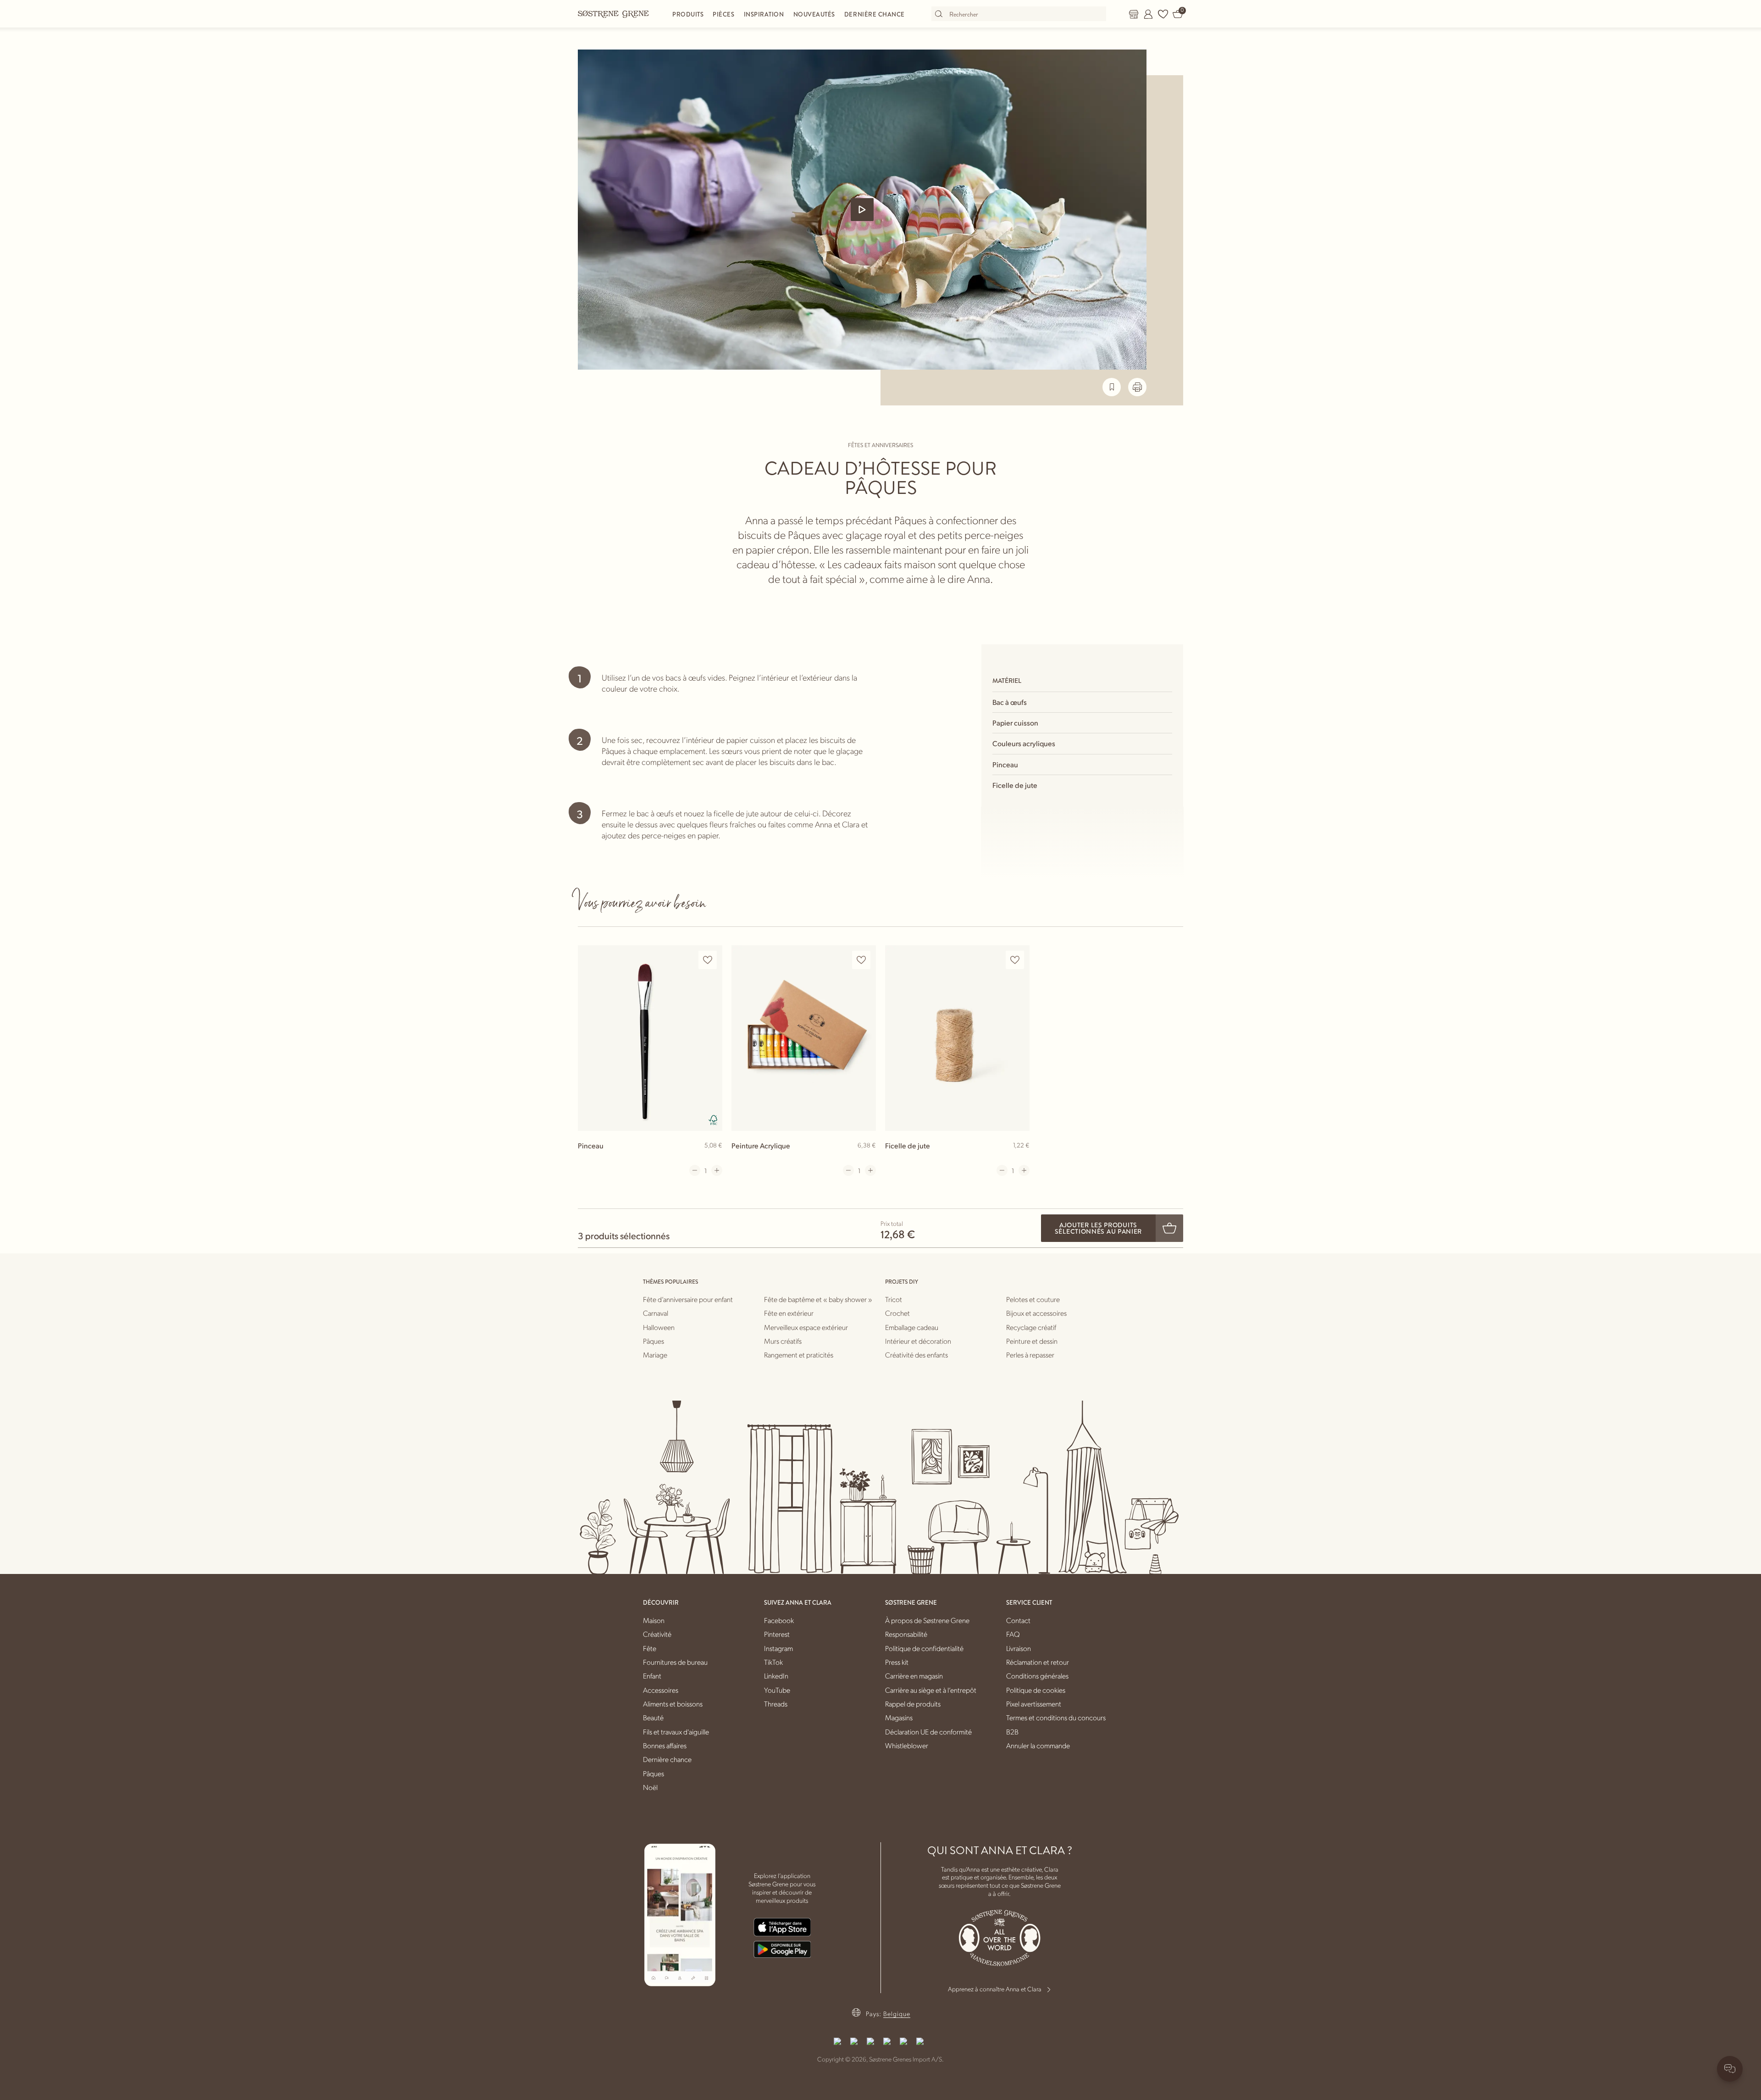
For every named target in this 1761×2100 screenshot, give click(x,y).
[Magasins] (1134, 14)
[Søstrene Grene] (614, 14)
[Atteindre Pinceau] (650, 1038)
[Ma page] (1148, 14)
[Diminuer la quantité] (695, 1170)
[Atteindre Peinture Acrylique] (804, 1038)
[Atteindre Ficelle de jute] (957, 1038)
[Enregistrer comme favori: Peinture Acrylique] (861, 960)
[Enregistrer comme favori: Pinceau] (708, 960)
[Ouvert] (862, 210)
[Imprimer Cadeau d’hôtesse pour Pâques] (1137, 387)
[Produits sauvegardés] (1163, 14)
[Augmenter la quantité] (717, 1170)
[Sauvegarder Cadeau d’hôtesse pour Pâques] (1112, 387)
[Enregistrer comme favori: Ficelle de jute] (1015, 960)
